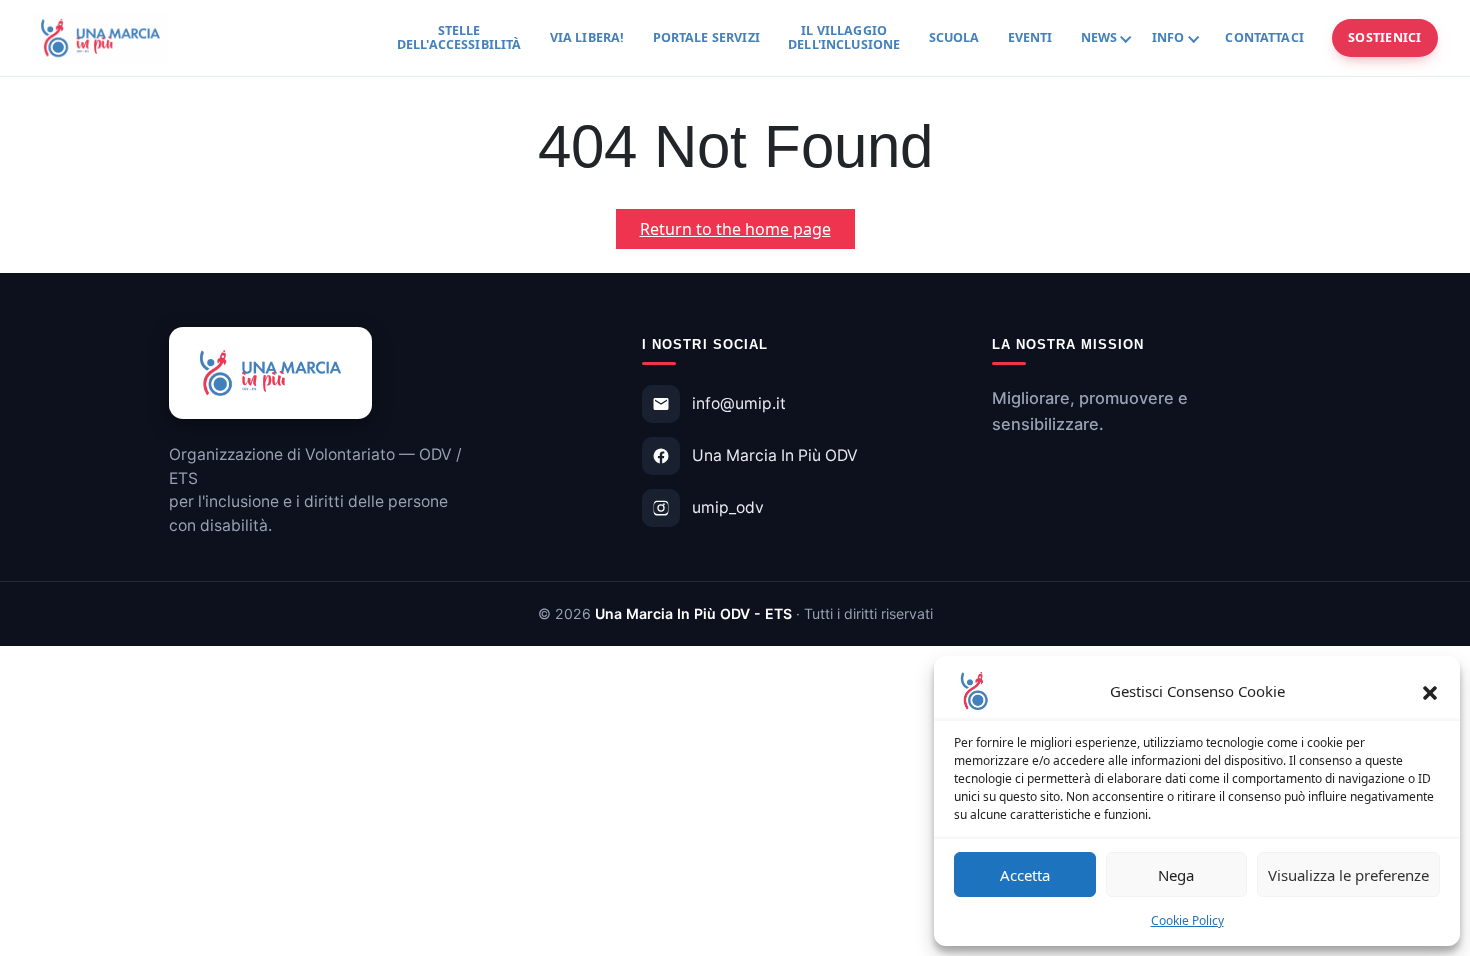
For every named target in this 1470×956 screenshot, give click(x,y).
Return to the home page (747, 233)
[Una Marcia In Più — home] (100, 38)
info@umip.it (739, 403)
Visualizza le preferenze (1348, 875)
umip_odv (728, 507)
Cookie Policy (1187, 920)
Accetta (1025, 875)
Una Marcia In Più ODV (775, 455)
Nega (1176, 875)
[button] (1430, 691)
